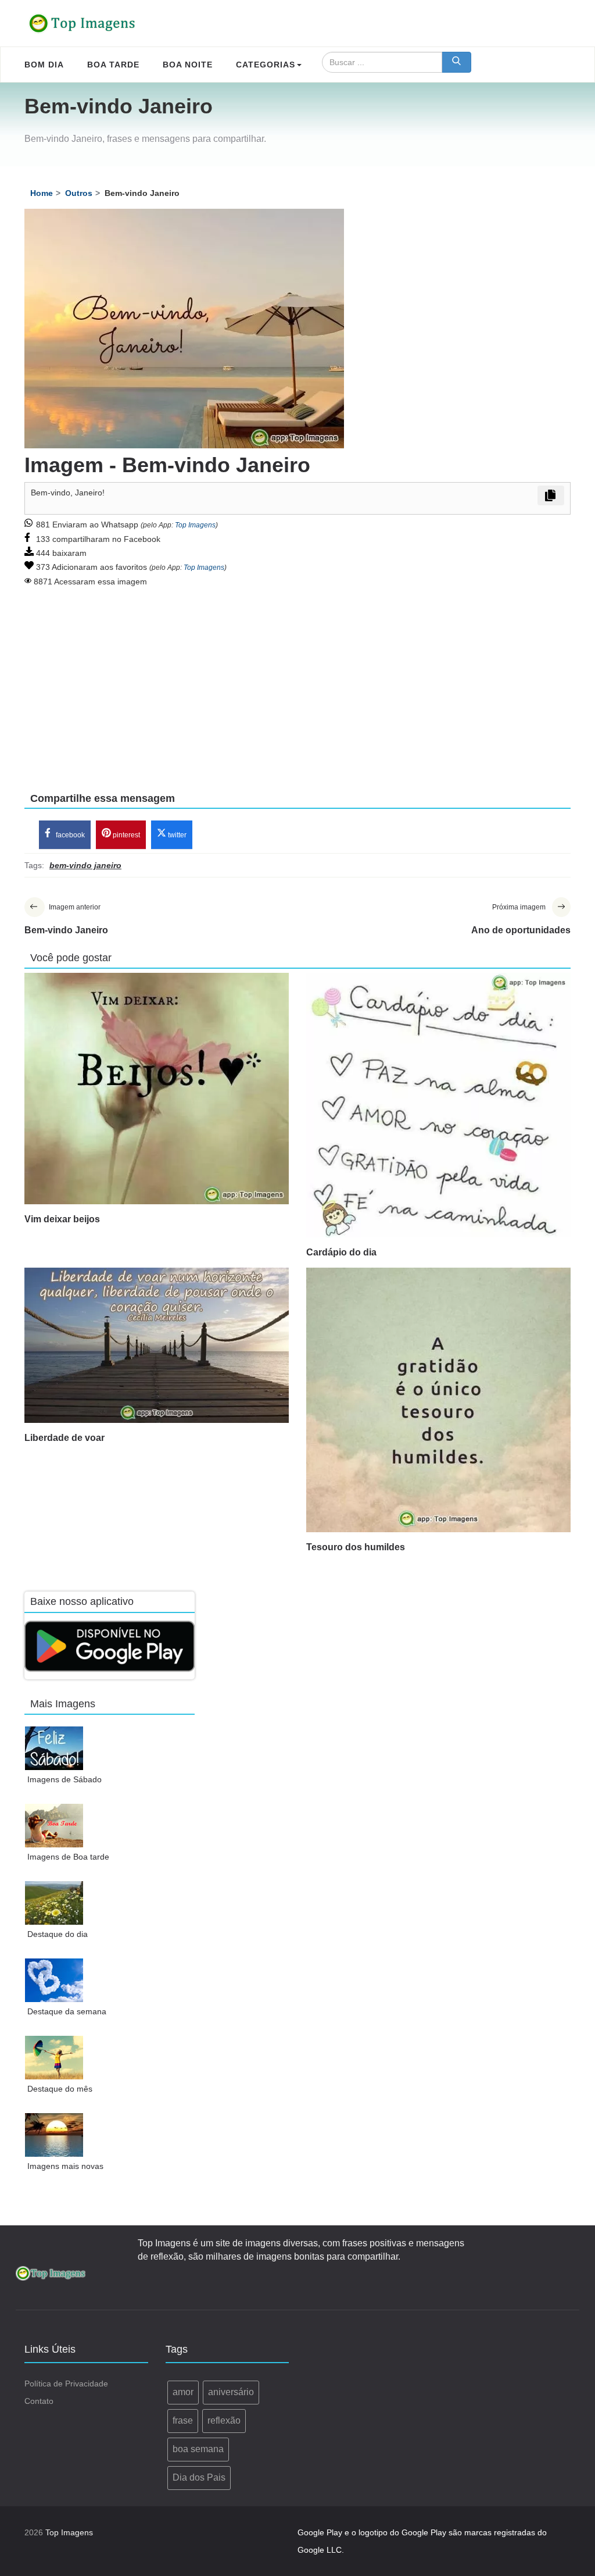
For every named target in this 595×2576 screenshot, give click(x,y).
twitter (176, 835)
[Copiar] (551, 495)
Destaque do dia (58, 1934)
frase (183, 2420)
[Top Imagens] (83, 23)
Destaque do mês (60, 2089)
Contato (39, 2401)
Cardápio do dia (341, 1252)
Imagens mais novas (65, 2166)
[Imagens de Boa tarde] (54, 1826)
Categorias (266, 65)
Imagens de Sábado (64, 1779)
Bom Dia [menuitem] (44, 65)
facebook (69, 835)
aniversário (231, 2392)
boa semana (198, 2449)
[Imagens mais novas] (54, 2135)
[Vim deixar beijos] (157, 1089)
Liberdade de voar (64, 1438)
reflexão (224, 2420)
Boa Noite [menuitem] (188, 65)
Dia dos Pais (199, 2477)
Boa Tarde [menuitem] (113, 65)
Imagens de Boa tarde (68, 1857)
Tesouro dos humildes (356, 1547)
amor (183, 2392)
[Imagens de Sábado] (54, 1748)
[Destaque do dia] (54, 1903)
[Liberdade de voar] (157, 1345)
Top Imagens (195, 525)
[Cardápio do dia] (438, 1105)
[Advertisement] (297, 682)
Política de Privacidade (66, 2384)
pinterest (126, 835)
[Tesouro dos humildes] (438, 1400)
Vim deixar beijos (62, 1219)
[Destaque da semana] (54, 1980)
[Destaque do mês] (54, 2058)
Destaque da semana (67, 2011)
